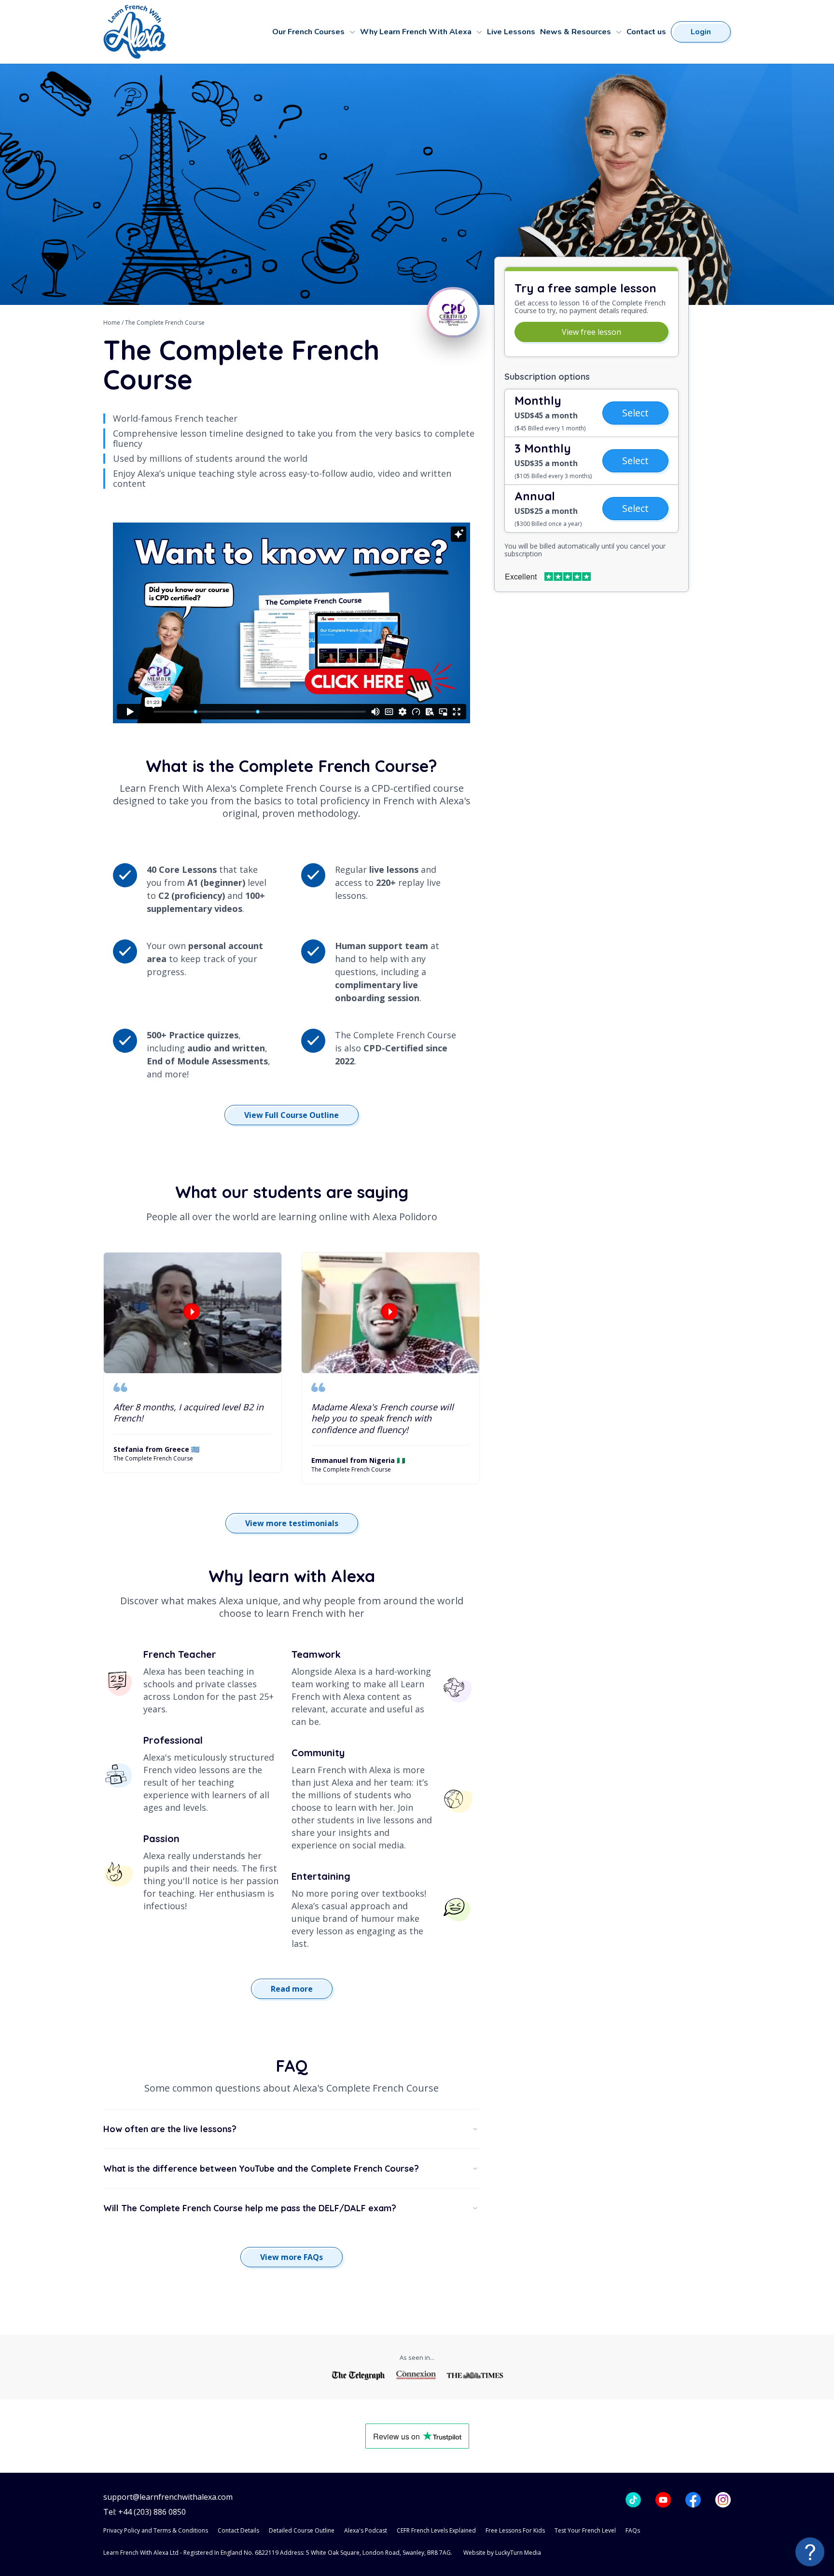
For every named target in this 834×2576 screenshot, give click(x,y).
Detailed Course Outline (302, 2530)
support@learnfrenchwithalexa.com (168, 2497)
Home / (114, 323)
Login (701, 32)
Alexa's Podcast (366, 2530)
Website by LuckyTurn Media (502, 2553)
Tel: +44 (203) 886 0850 (145, 2512)
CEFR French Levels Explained (436, 2530)
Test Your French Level (585, 2530)
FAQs (633, 2530)
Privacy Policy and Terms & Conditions (156, 2530)
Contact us (646, 32)
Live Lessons (511, 32)
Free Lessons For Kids (515, 2530)
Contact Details (238, 2530)
